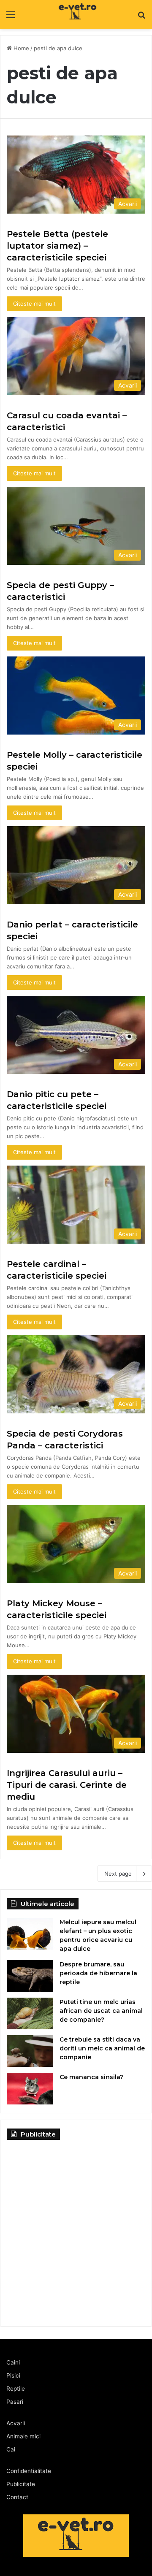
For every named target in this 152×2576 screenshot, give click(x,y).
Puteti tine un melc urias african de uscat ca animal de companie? (101, 2011)
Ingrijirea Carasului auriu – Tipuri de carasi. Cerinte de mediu (67, 1785)
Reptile (16, 2389)
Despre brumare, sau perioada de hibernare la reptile (98, 1973)
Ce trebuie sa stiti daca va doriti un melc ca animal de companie (102, 2048)
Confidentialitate (29, 2471)
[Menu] (11, 18)
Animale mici (23, 2436)
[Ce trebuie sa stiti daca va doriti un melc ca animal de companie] (30, 2051)
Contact (17, 2497)
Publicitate (21, 2484)
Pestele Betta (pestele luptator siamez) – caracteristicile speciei (57, 246)
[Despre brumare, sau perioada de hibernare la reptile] (30, 1976)
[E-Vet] (62, 14)
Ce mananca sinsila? (91, 2077)
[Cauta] (141, 18)
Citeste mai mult (34, 304)
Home (20, 48)
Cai (11, 2449)
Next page (118, 1874)
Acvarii (16, 2423)
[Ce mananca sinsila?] (30, 2089)
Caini (13, 2362)
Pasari (15, 2402)
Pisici (13, 2375)
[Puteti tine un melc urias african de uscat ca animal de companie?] (30, 2013)
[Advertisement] (76, 2229)
